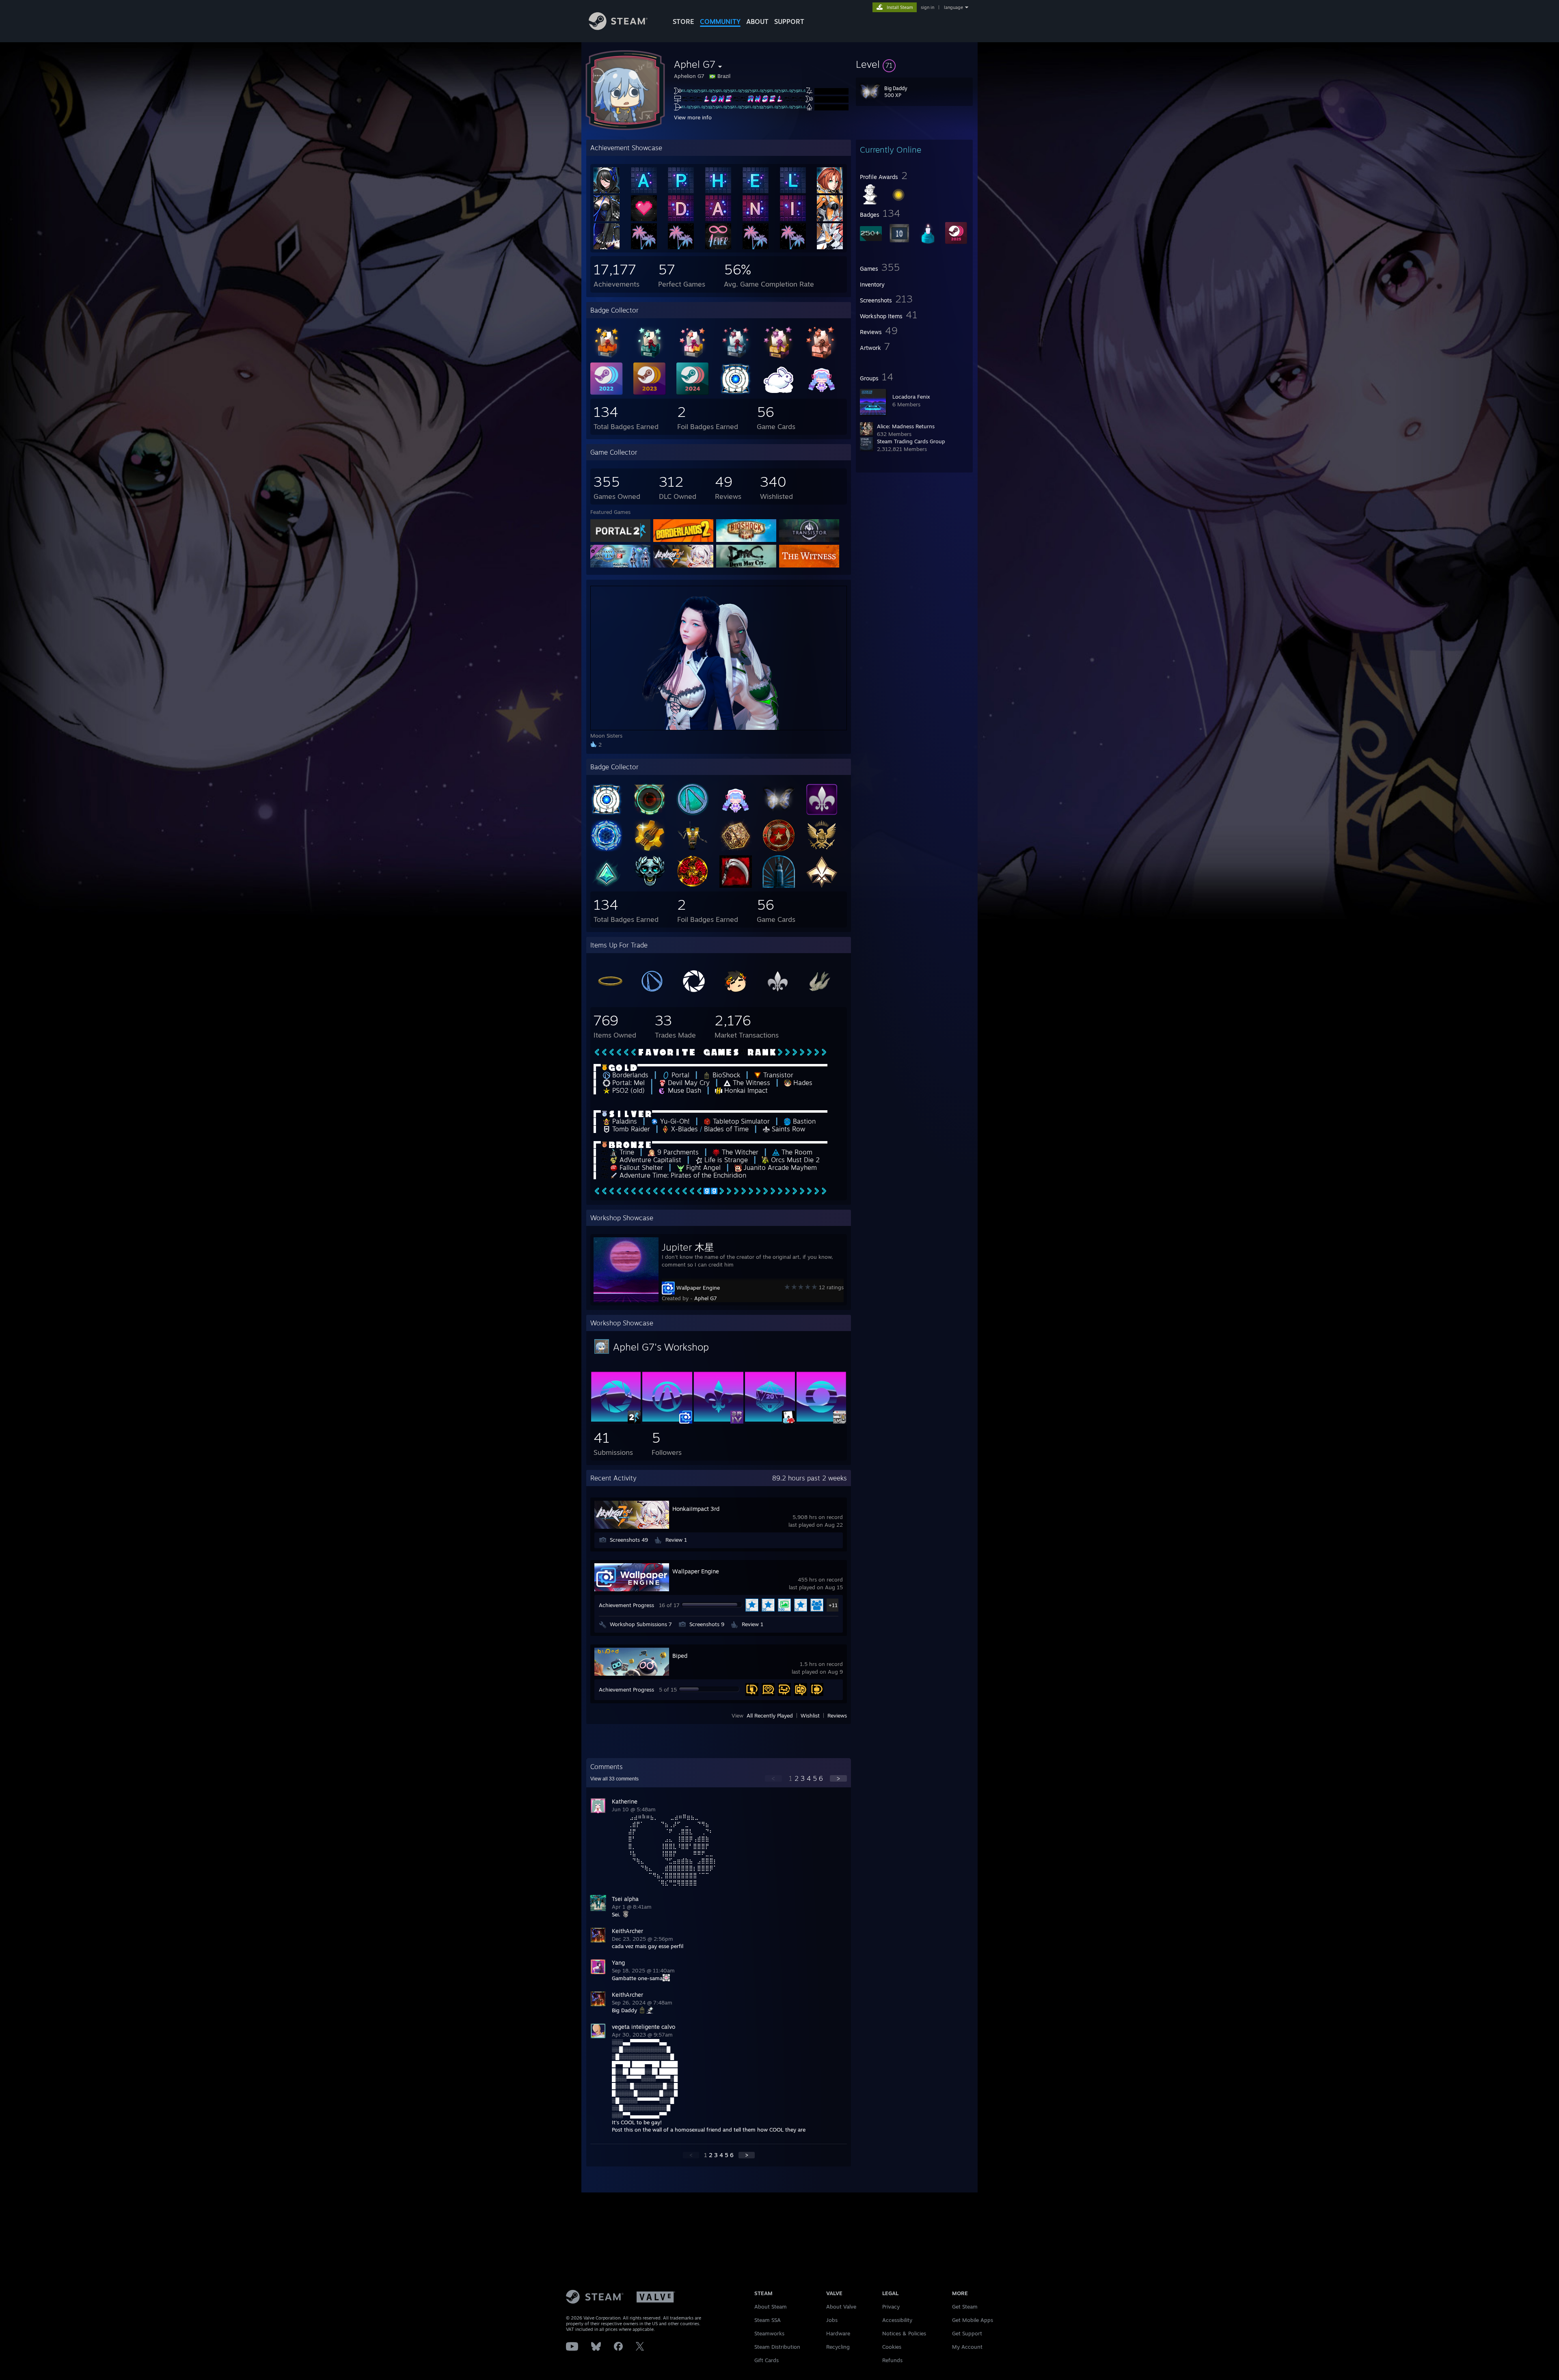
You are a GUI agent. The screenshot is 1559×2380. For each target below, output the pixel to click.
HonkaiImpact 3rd (696, 1509)
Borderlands (629, 1075)
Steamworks (769, 2333)
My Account (967, 2347)
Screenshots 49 (629, 1540)
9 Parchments (677, 1152)
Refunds (892, 2360)
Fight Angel (702, 1167)
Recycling (838, 2347)
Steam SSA (768, 2320)
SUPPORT (789, 22)
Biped (680, 1656)
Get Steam (965, 2307)
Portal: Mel (627, 1083)
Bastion (803, 1121)
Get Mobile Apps (973, 2320)
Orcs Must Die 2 (794, 1160)
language (953, 7)
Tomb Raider (630, 1129)
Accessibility (897, 2320)
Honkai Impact (745, 1090)
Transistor (777, 1075)
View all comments (614, 1779)
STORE (683, 22)
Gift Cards (767, 2360)
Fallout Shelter (640, 1167)
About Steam (771, 2307)
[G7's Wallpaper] (667, 1420)
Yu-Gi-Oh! (674, 1121)
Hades (802, 1083)
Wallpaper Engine (698, 1288)
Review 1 (676, 1540)
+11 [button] (833, 1605)
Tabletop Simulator (740, 1121)
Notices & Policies (904, 2333)
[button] (914, 64)
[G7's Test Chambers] (616, 1420)
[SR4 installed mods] (719, 1420)
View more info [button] (693, 117)
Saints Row (788, 1129)
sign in (927, 7)
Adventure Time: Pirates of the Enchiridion (682, 1175)
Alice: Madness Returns (906, 426)
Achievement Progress (626, 1605)
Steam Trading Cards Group (911, 441)
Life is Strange (725, 1160)
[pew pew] (821, 1420)
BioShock (725, 1075)
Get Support (967, 2333)
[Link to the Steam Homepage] (618, 28)
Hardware (838, 2333)
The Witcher (739, 1152)
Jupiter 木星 (688, 1247)
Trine (626, 1152)
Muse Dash (683, 1090)
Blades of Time (726, 1129)
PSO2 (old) (627, 1090)
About (757, 22)
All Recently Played (770, 1715)
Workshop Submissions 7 (641, 1624)
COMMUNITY (720, 22)
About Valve (841, 2307)
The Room (796, 1152)
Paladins (624, 1121)
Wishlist (810, 1715)
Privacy (891, 2307)
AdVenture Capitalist (649, 1160)
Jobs (832, 2320)
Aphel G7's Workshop (661, 1347)
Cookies (892, 2347)
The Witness (750, 1083)
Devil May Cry (688, 1083)
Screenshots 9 (707, 1624)
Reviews (837, 1715)
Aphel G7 (706, 1298)
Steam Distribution (777, 2347)
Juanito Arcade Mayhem (779, 1167)
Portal (679, 1075)
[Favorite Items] (770, 1420)
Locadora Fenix (911, 397)
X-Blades (684, 1129)
